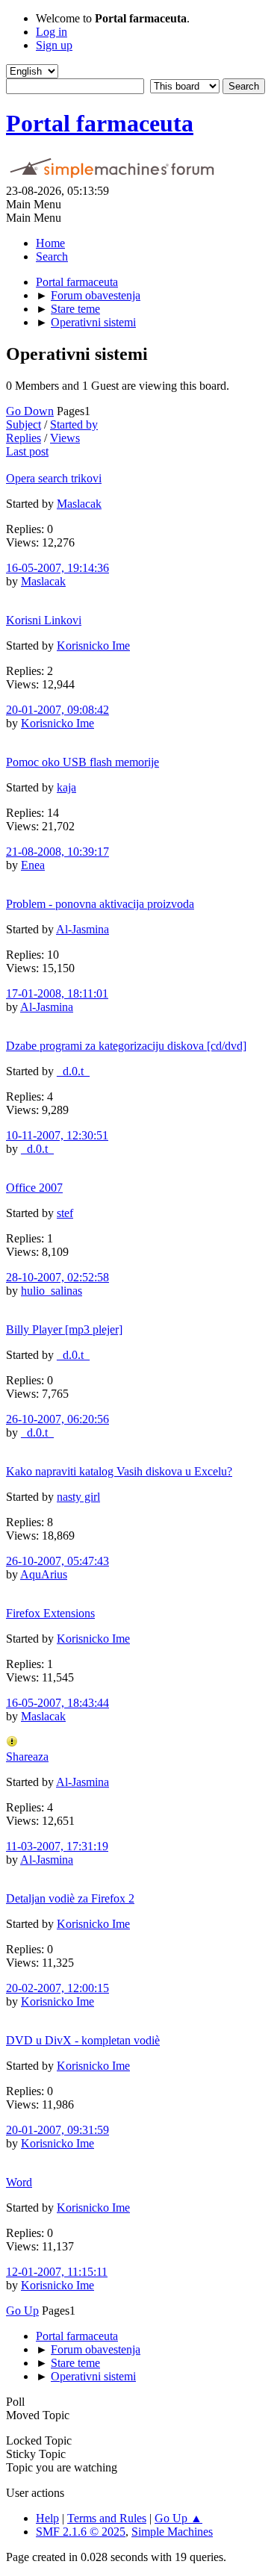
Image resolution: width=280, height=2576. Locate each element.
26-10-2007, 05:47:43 (57, 1561)
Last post (27, 451)
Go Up (22, 2311)
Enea (33, 865)
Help (47, 2518)
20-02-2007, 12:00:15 (57, 1988)
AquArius (44, 1574)
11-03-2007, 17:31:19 (57, 1846)
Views (65, 438)
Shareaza (27, 1757)
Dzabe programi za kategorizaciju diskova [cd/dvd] (126, 1046)
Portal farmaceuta (100, 123)
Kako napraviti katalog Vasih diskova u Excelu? (119, 1471)
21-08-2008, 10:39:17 (57, 852)
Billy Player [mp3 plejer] (64, 1329)
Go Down (30, 411)
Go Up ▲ (178, 2518)
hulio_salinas (52, 1291)
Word (19, 2182)
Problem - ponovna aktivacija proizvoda (100, 904)
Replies (24, 438)
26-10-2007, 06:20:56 (57, 1419)
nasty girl (78, 1497)
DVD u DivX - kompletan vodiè (83, 2040)
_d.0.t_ (73, 1071)
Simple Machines (172, 2532)
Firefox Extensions (50, 1613)
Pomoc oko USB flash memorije (83, 762)
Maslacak (79, 504)
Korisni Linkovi (44, 620)
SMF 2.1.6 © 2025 (81, 2532)
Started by (74, 424)
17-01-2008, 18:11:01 (57, 993)
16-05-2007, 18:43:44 (57, 1703)
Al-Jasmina (83, 929)
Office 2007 (34, 1188)
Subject (24, 424)
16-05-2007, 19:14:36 (57, 568)
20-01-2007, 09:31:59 (57, 2130)
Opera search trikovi (54, 478)
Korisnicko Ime (93, 645)
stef (65, 1213)
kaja (66, 787)
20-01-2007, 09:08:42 (57, 710)
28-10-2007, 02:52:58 (57, 1277)
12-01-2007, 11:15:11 (57, 2272)
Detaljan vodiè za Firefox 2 (70, 1898)
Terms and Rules (107, 2518)
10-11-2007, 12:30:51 (57, 1135)
